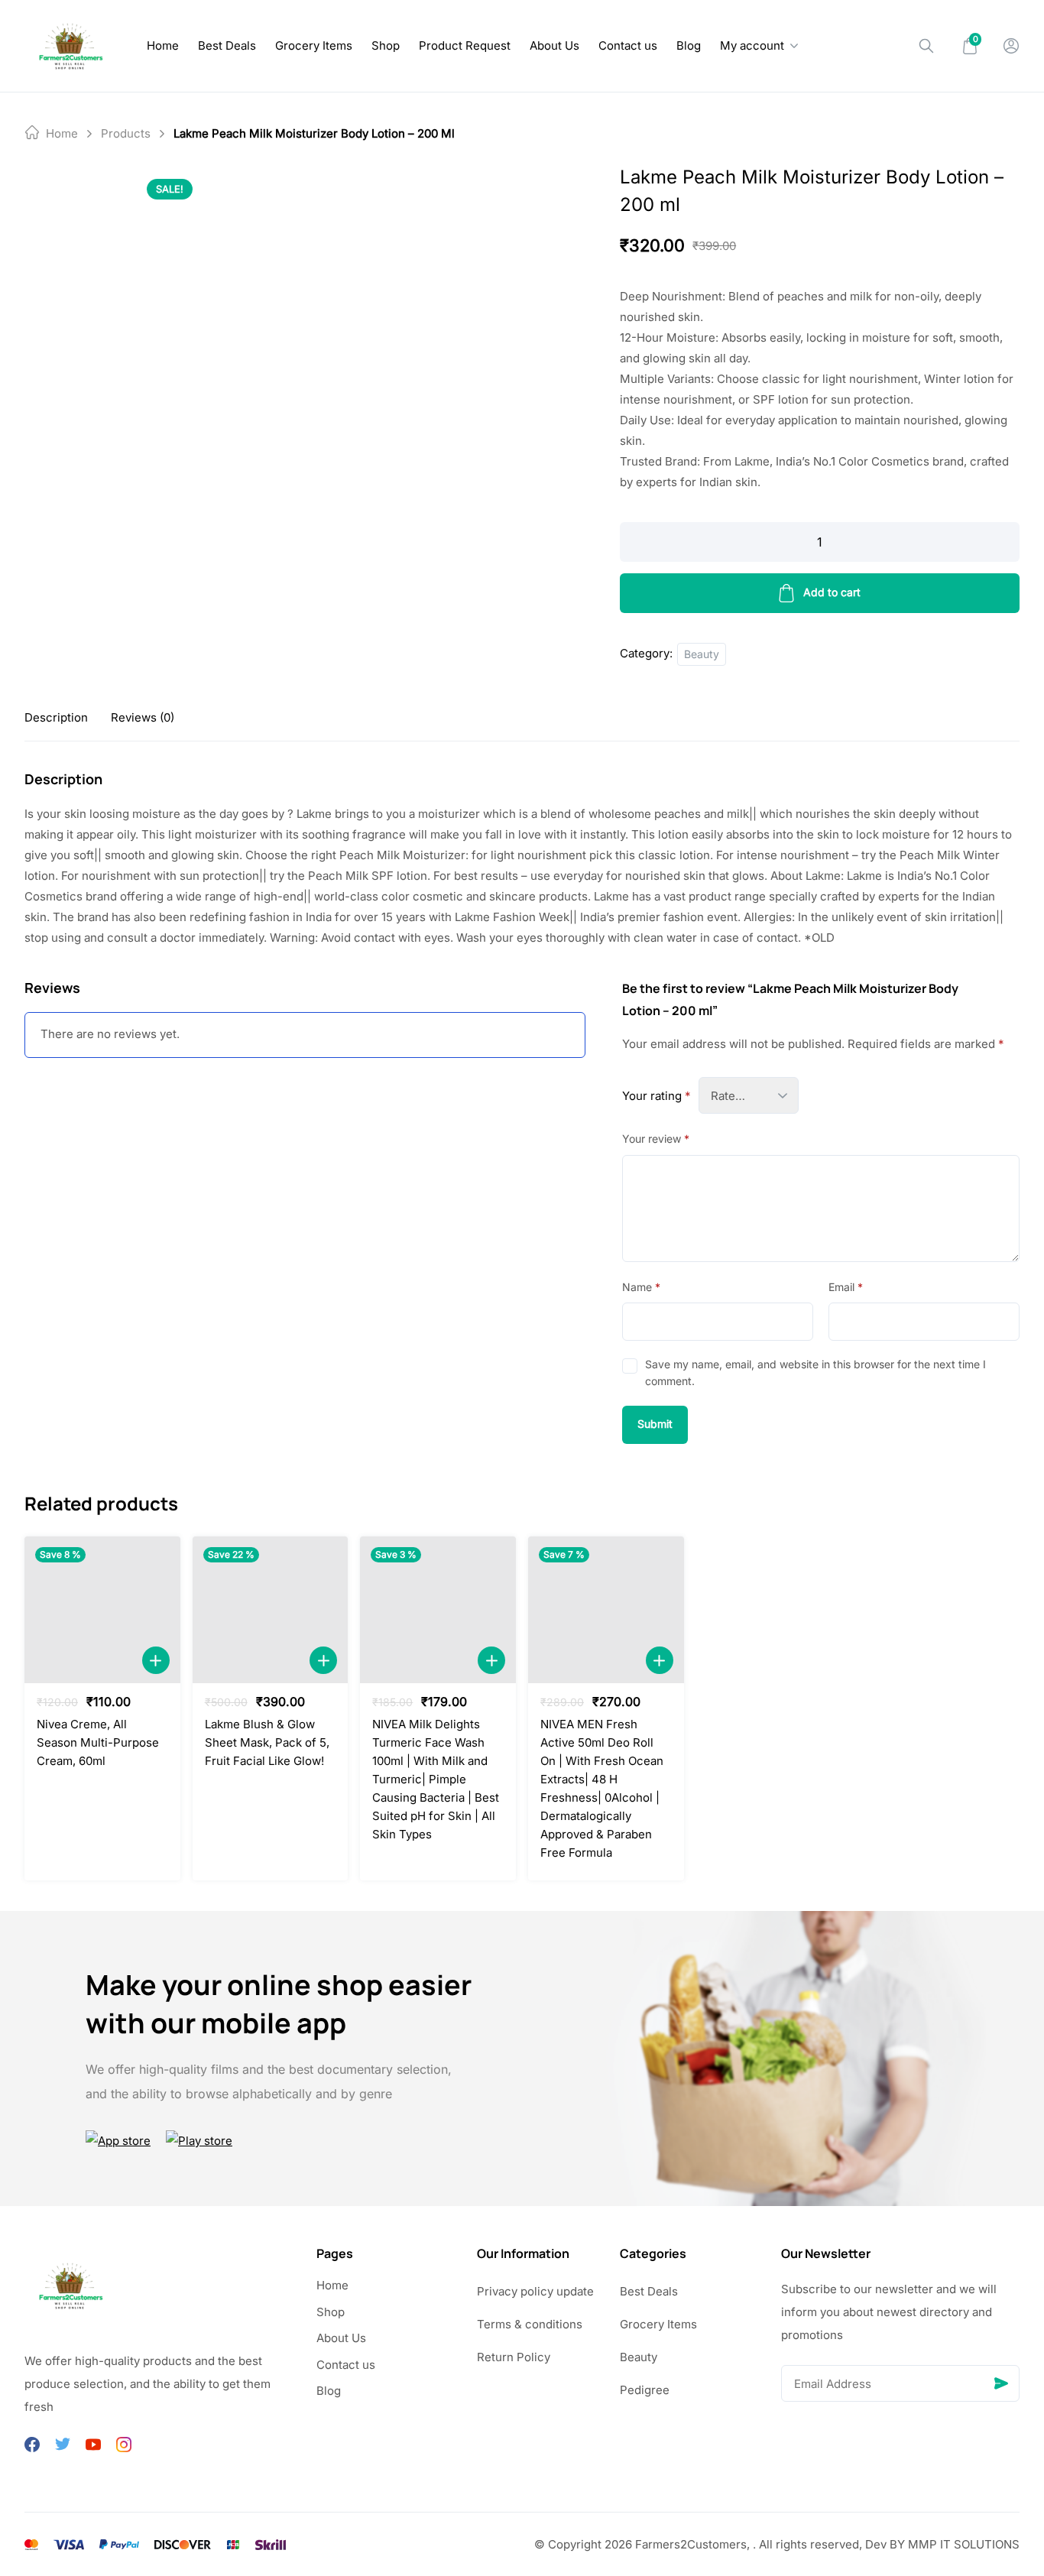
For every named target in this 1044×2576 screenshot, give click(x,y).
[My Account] (1011, 46)
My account (752, 45)
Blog (689, 45)
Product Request (465, 45)
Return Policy (514, 2357)
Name (641, 1287)
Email (846, 1287)
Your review (656, 1139)
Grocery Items (314, 45)
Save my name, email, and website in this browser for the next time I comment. (815, 1372)
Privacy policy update (535, 2291)
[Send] (1001, 2383)
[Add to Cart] (156, 1660)
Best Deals (227, 45)
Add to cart (832, 592)
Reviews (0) (143, 717)
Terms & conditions (530, 2324)
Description (56, 717)
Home (163, 45)
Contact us (628, 45)
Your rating (657, 1096)
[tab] (56, 717)
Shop (386, 45)
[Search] (926, 46)
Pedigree (645, 2390)
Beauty (702, 654)
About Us (554, 45)
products (126, 133)
